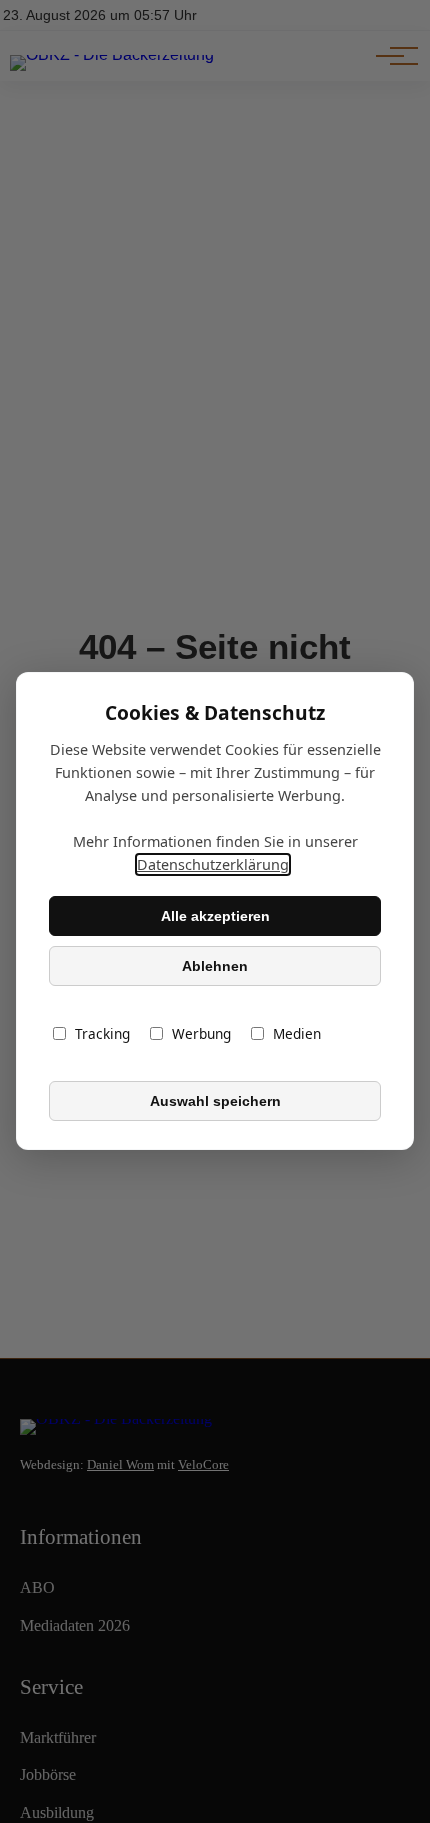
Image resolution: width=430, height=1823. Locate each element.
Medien (297, 1034)
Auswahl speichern (215, 1101)
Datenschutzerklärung (213, 865)
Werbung (201, 1034)
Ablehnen (215, 966)
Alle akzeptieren (215, 916)
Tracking (102, 1034)
